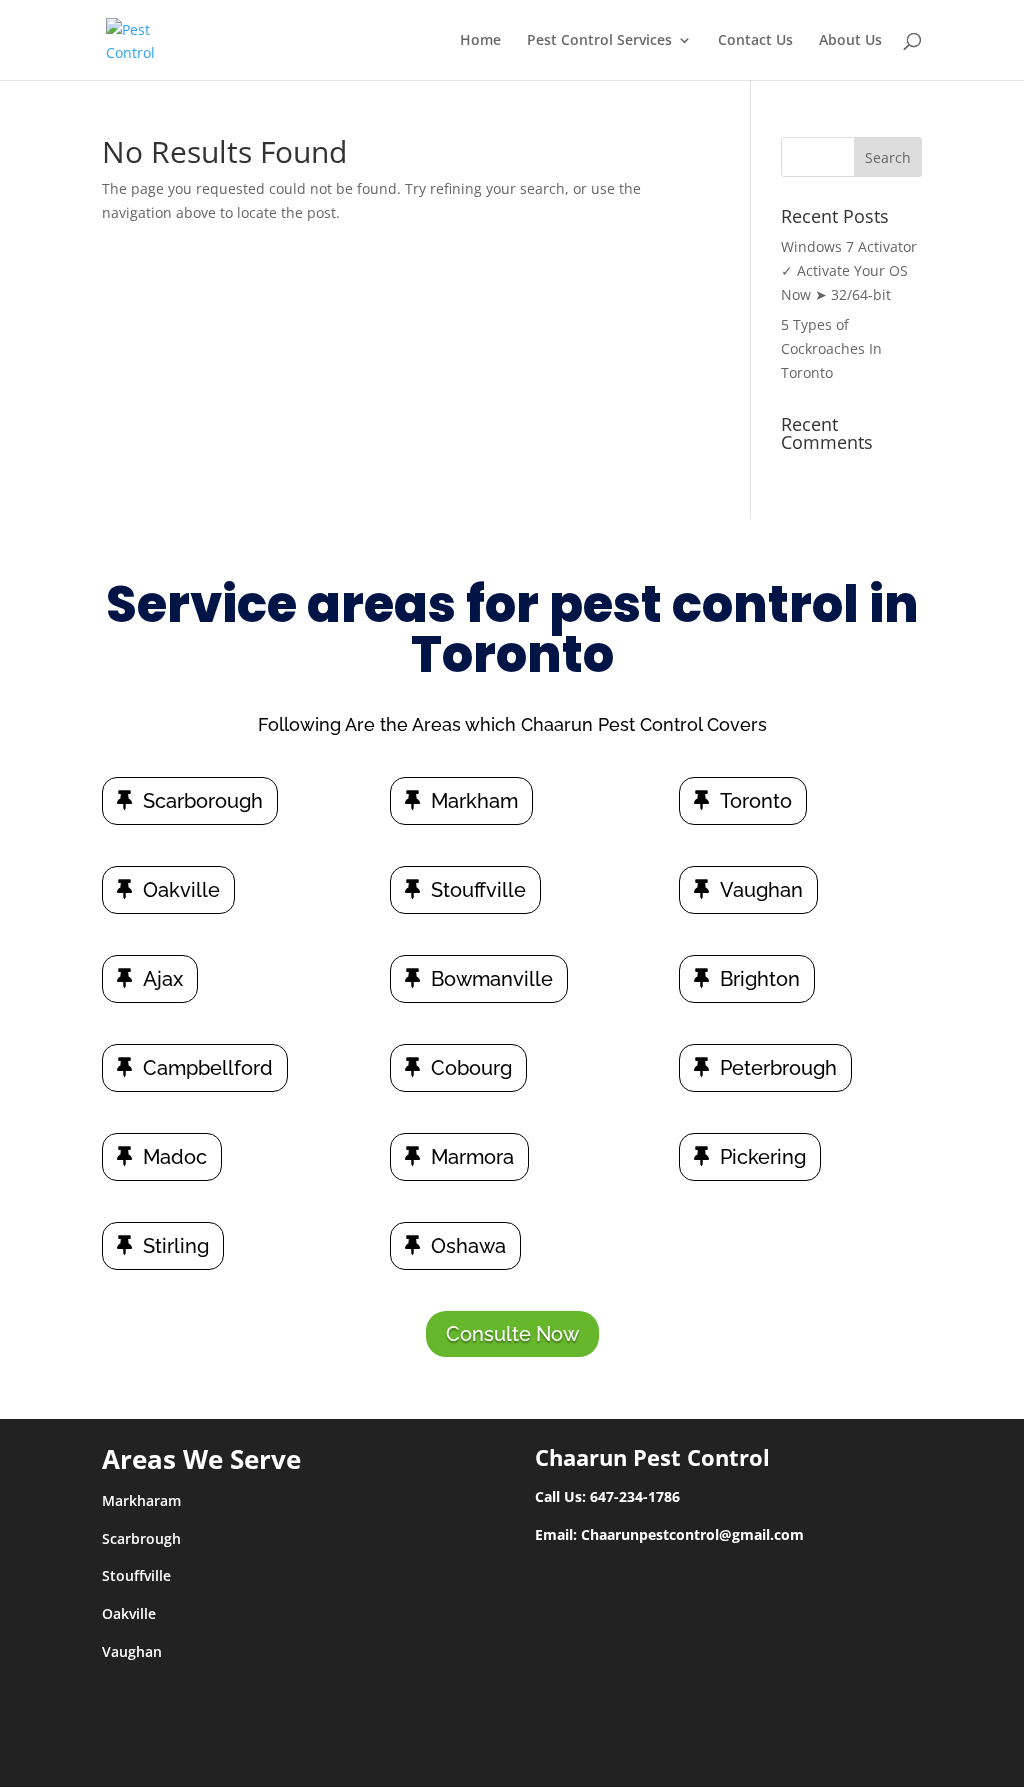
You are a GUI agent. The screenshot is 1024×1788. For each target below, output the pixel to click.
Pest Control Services (599, 41)
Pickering (763, 1157)
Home (480, 41)
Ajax (163, 979)
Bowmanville (492, 979)
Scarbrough (141, 1538)
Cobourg (471, 1068)
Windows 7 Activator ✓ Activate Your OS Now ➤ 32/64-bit (849, 270)
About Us (850, 41)
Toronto (756, 801)
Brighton (760, 979)
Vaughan (761, 890)
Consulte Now (512, 1334)
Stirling (176, 1246)
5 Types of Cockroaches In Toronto (831, 348)
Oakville (181, 890)
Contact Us (755, 41)
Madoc (175, 1157)
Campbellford (208, 1068)
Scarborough (203, 801)
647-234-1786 (635, 1496)
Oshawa (468, 1246)
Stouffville (478, 890)
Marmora (472, 1157)
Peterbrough (778, 1068)
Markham (474, 801)
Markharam (141, 1500)
